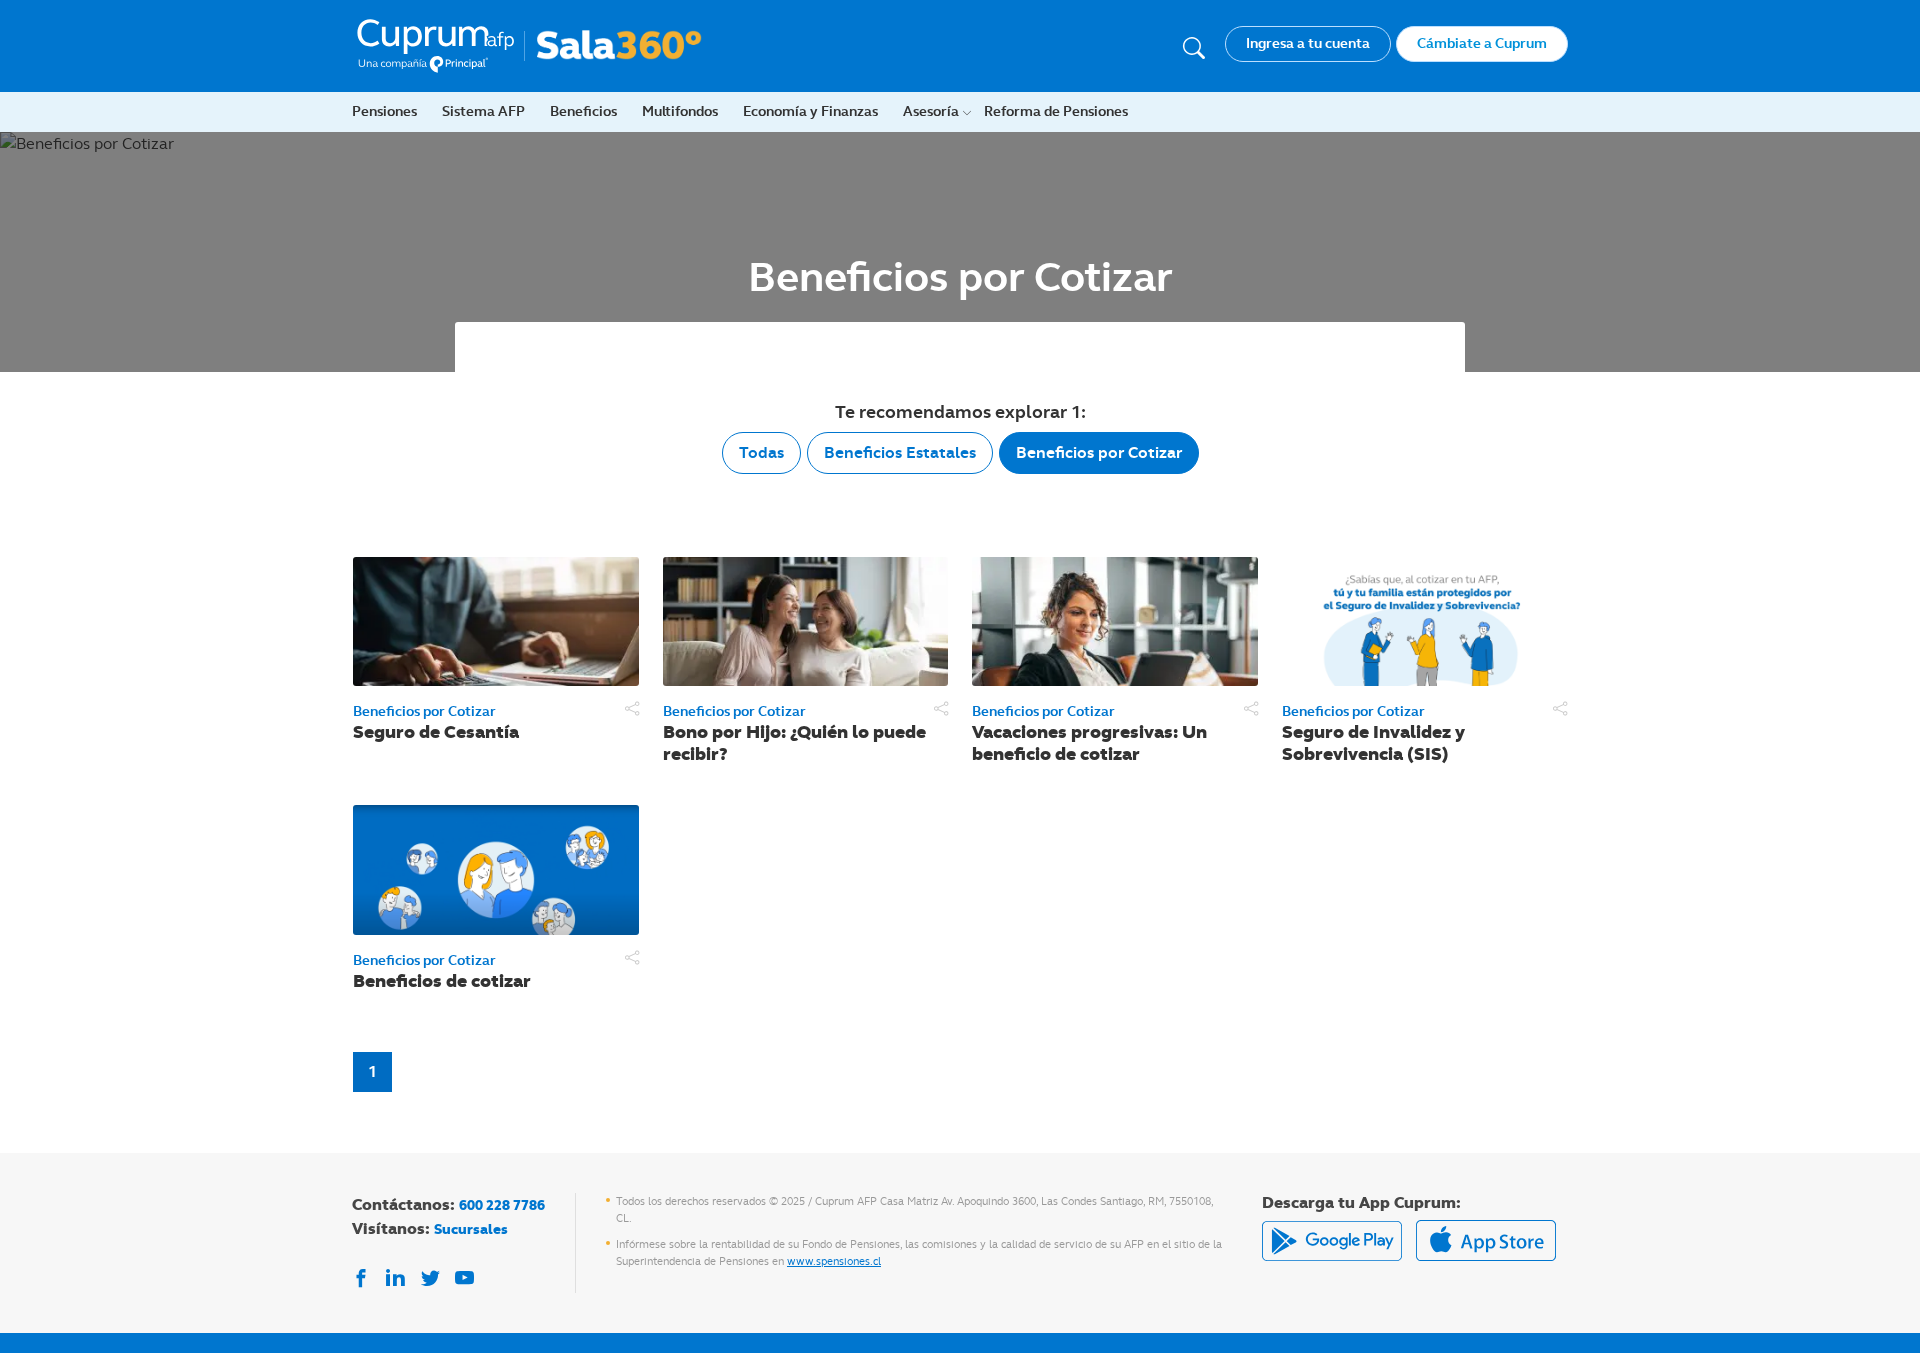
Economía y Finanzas (810, 111)
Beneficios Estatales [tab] (900, 452)
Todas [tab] (761, 452)
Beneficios (583, 111)
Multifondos (680, 111)
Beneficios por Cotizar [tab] (1099, 452)
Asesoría (931, 111)
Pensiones (384, 111)
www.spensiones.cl (834, 1261)
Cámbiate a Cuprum (1482, 43)
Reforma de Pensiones (1056, 111)
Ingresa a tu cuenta (1308, 43)
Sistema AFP (483, 111)
